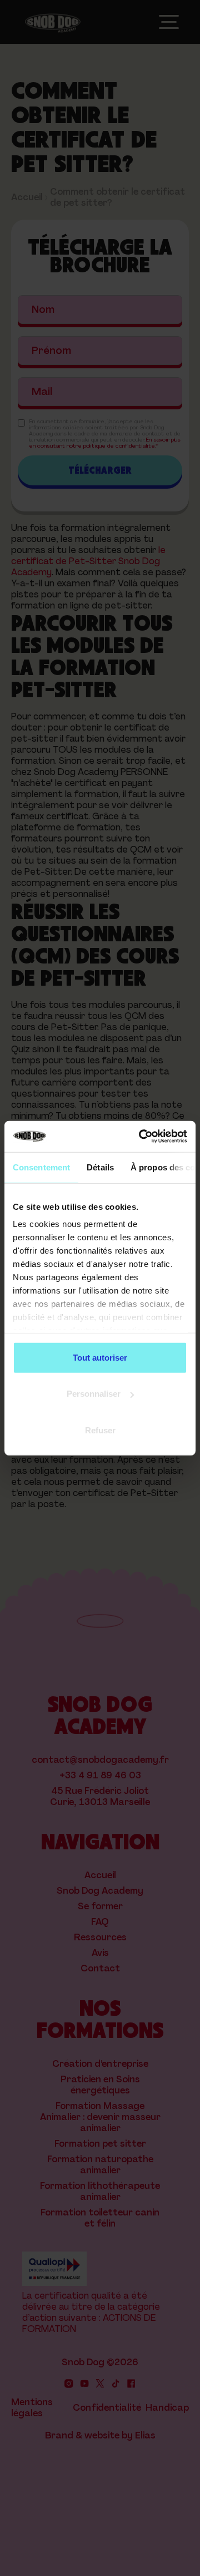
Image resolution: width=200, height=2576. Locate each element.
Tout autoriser (100, 1357)
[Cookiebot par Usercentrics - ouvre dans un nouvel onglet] (141, 1137)
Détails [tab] (100, 1167)
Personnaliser (94, 1394)
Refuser (100, 1430)
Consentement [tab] (41, 1167)
